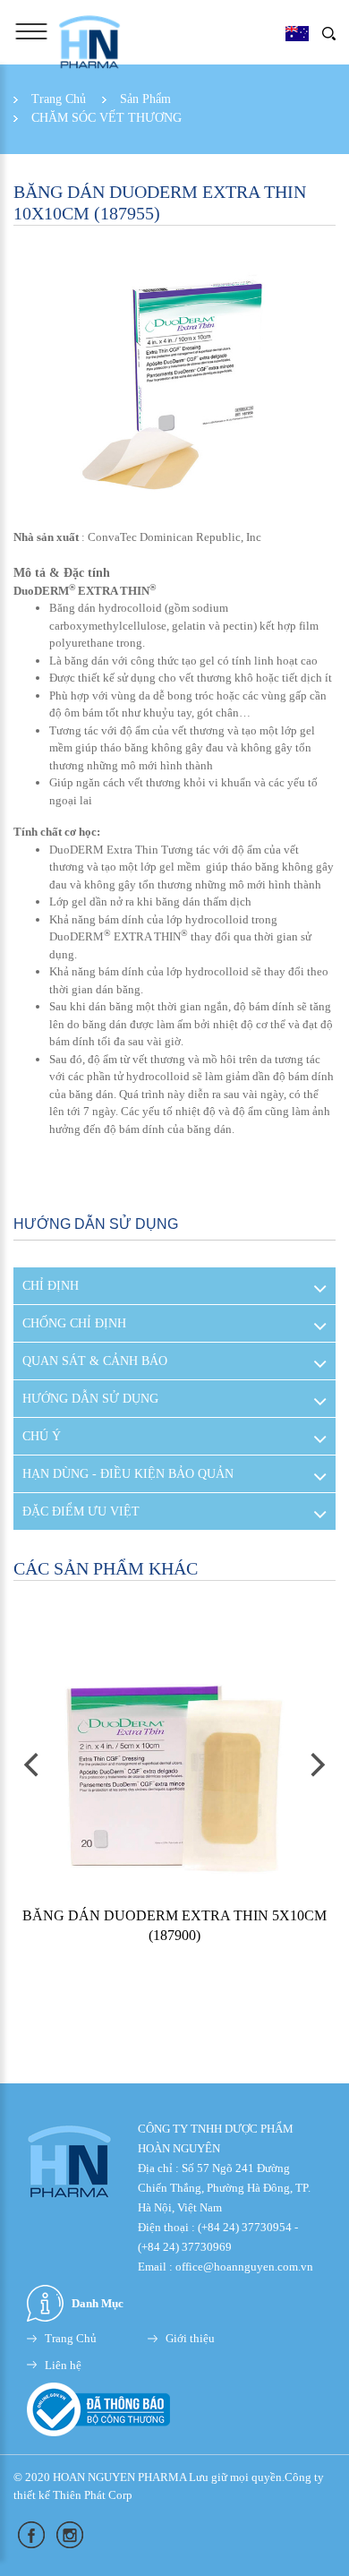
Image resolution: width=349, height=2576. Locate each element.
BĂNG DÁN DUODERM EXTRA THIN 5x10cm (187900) (174, 1925)
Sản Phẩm (145, 99)
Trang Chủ (59, 99)
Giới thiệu (190, 2338)
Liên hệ (63, 2365)
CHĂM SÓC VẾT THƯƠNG (106, 118)
